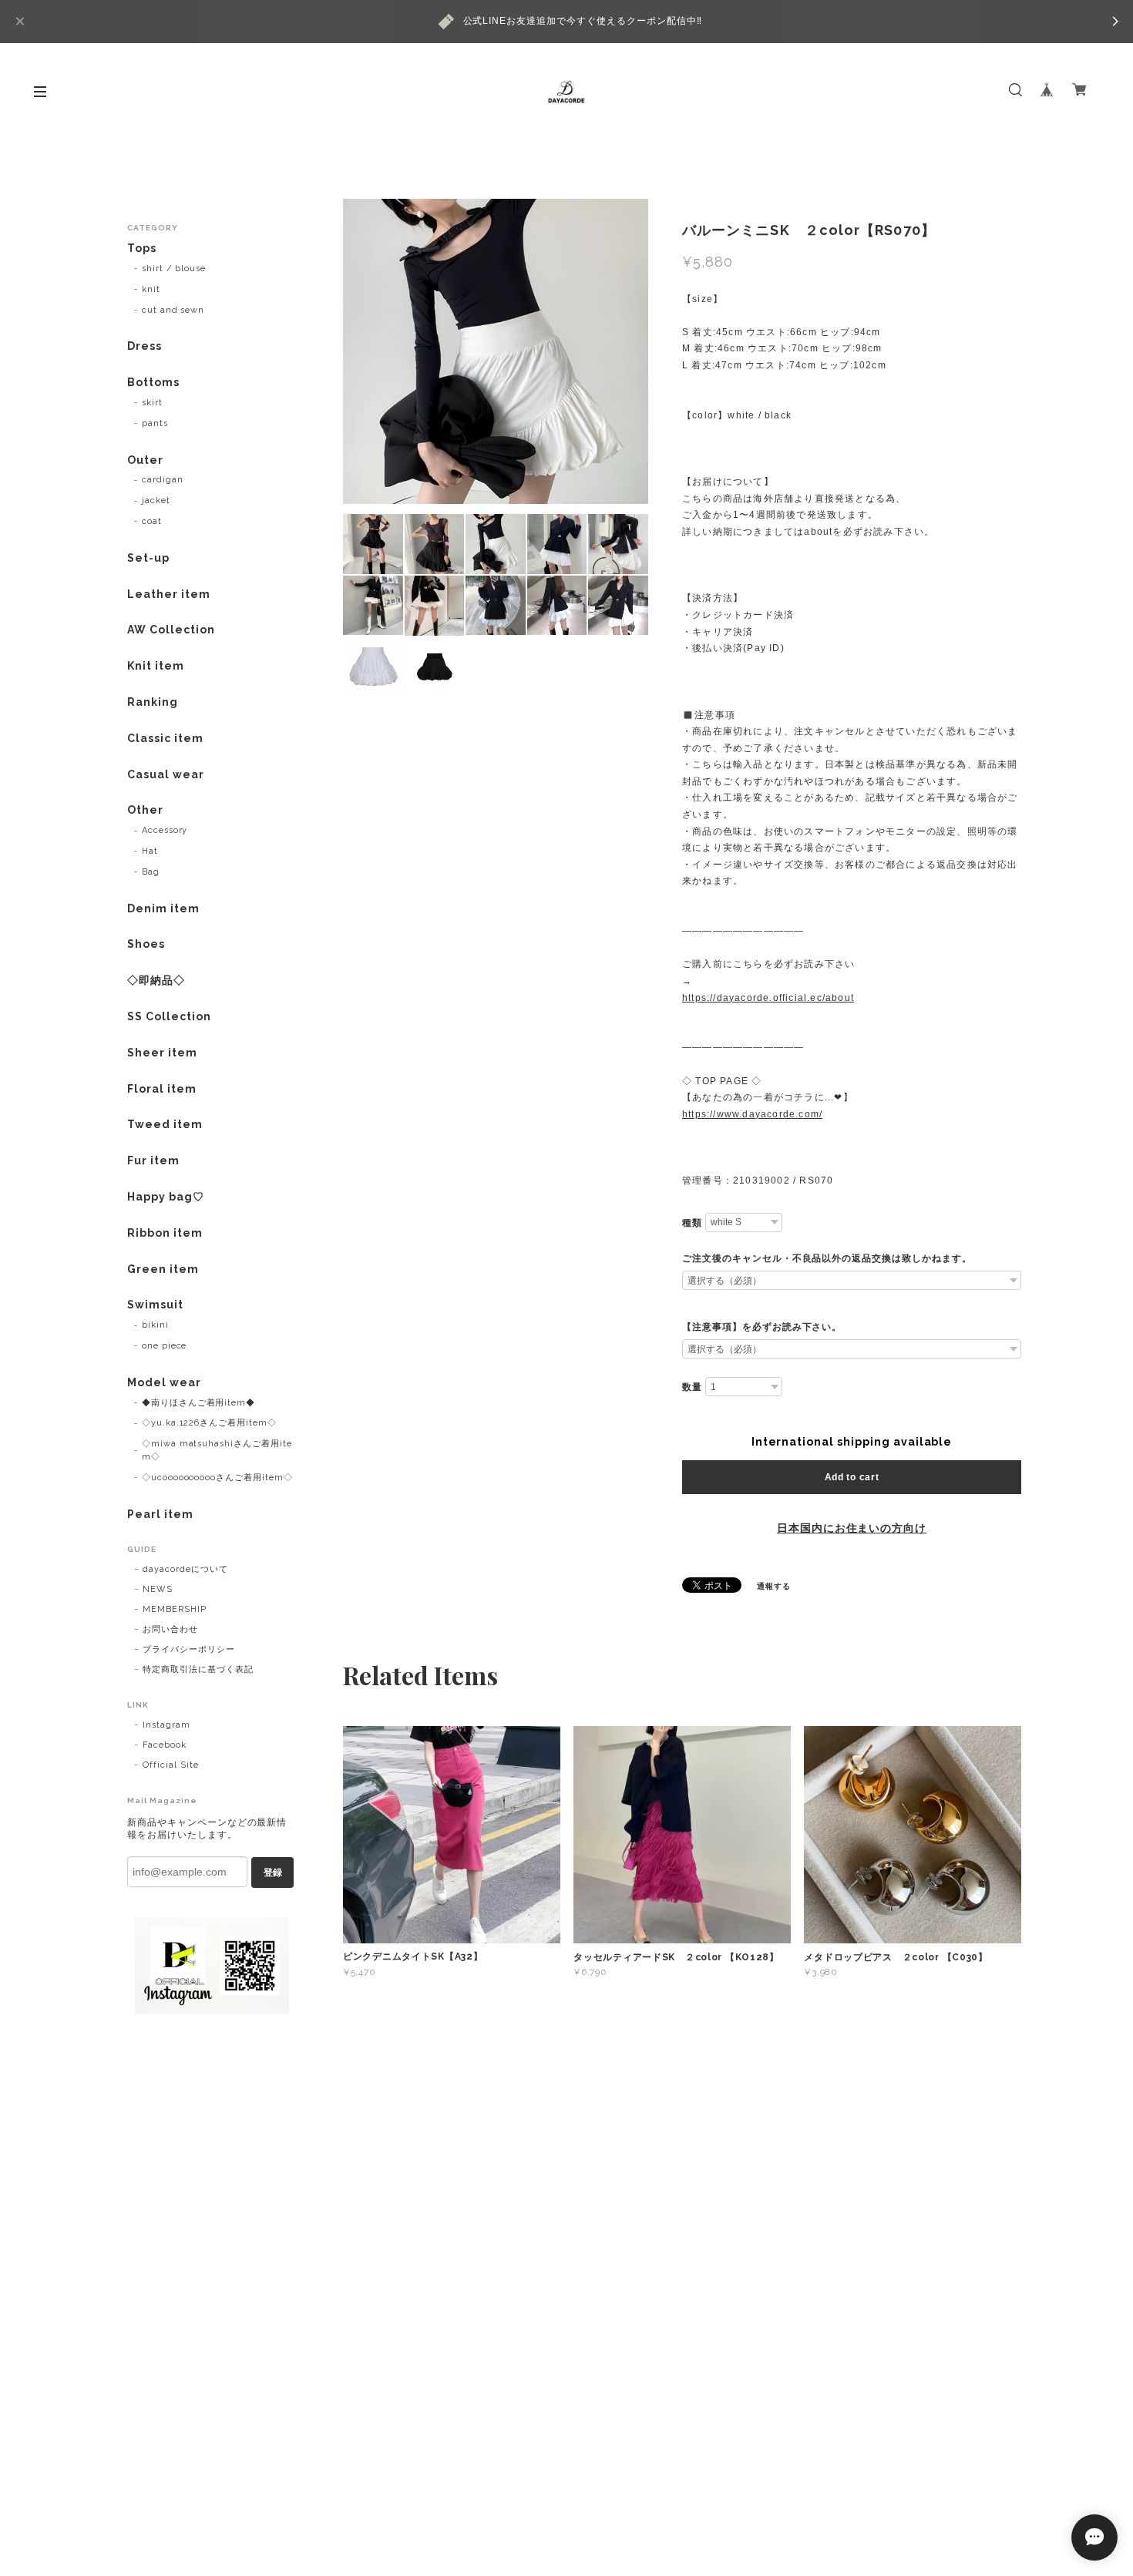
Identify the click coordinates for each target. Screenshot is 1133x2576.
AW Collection (171, 630)
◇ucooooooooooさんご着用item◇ (217, 1478)
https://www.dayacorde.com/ (752, 1114)
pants (155, 423)
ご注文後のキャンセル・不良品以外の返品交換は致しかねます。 (827, 1258)
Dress (145, 346)
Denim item (163, 908)
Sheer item (162, 1053)
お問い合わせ (170, 1629)
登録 (273, 1872)
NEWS (158, 1589)
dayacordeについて (185, 1569)
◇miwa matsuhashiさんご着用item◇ (217, 1450)
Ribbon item (165, 1233)
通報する (774, 1586)
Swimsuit (155, 1305)
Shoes (146, 944)
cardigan (163, 480)
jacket (156, 500)
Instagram (166, 1725)
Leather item (169, 594)
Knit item (156, 666)
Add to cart (852, 1477)
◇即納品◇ (156, 980)
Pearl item (160, 1514)
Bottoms (153, 382)
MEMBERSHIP (175, 1609)
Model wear (164, 1382)
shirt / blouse (174, 269)
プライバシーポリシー (189, 1649)
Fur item (153, 1160)
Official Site (170, 1765)
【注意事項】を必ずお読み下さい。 (762, 1327)
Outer (145, 460)
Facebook (165, 1745)
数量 (692, 1387)
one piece (165, 1346)
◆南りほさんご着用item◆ (198, 1403)
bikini (155, 1325)
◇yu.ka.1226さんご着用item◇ (209, 1423)
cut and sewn (173, 310)
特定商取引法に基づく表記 (198, 1669)
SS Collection (169, 1016)
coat (152, 521)
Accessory (165, 830)
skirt (152, 403)
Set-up (148, 558)
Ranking (153, 702)
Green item (163, 1269)
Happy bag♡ (166, 1197)
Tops (142, 248)
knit (151, 289)
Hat (150, 851)
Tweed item (165, 1124)
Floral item (162, 1089)
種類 (692, 1223)
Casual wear (166, 774)
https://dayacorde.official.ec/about (768, 998)
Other (145, 810)
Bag (151, 872)
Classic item (165, 738)
